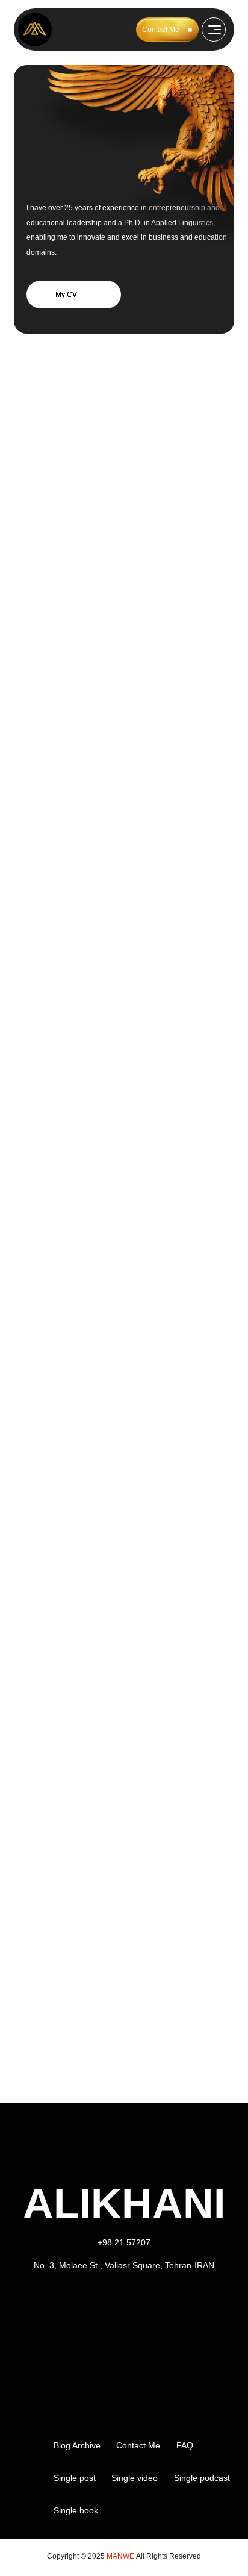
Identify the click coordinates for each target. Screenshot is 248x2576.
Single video (135, 2478)
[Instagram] (75, 2303)
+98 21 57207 (124, 2242)
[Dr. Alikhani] (35, 30)
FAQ (185, 2445)
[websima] (29, 2478)
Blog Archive (77, 2445)
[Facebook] (108, 2303)
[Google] (174, 2303)
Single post (75, 2478)
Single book (76, 2510)
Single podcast (202, 2478)
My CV (66, 295)
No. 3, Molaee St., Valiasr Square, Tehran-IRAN (124, 2265)
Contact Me (161, 30)
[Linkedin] (141, 2303)
